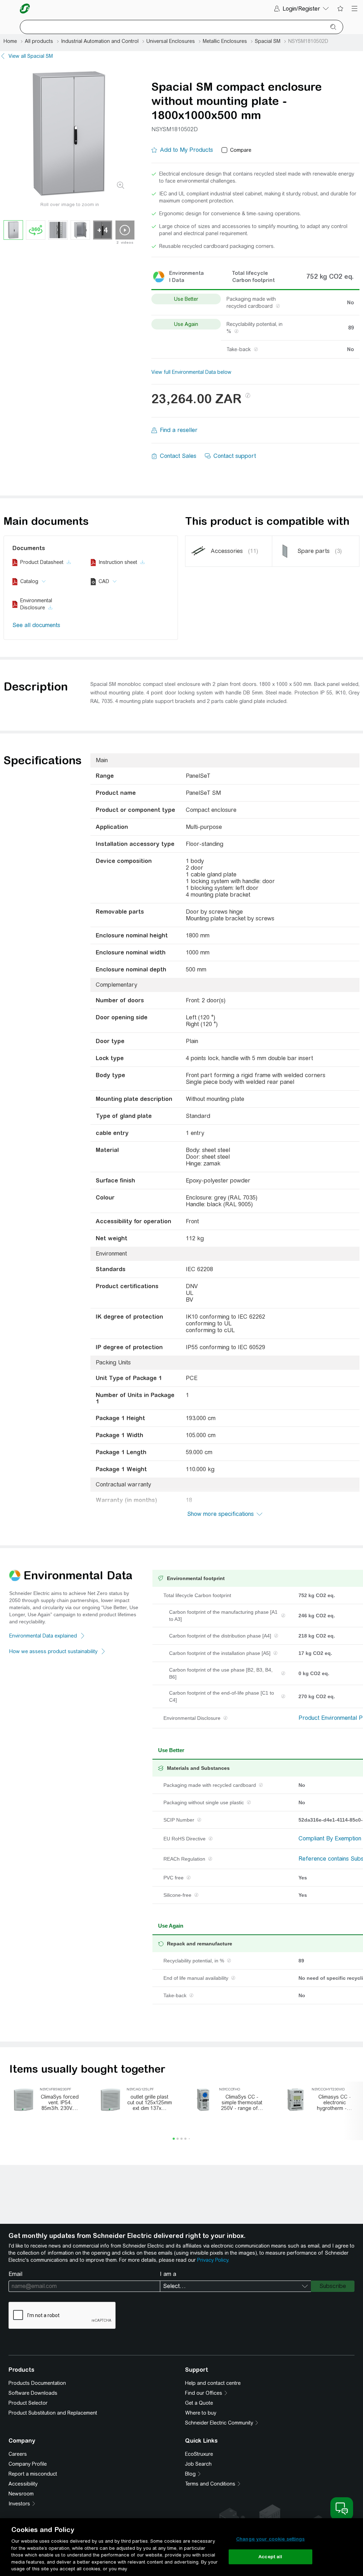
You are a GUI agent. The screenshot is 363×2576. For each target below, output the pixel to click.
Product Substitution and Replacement (53, 2413)
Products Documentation (37, 2383)
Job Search (198, 2464)
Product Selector (28, 2403)
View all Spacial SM (31, 56)
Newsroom (21, 2494)
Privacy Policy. (213, 2260)
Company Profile (28, 2464)
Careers (18, 2454)
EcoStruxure (199, 2454)
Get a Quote (199, 2403)
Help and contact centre (213, 2383)
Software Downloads (33, 2393)
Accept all (270, 2557)
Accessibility (23, 2484)
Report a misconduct (33, 2474)
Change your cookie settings (270, 2539)
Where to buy (201, 2413)
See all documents (36, 625)
